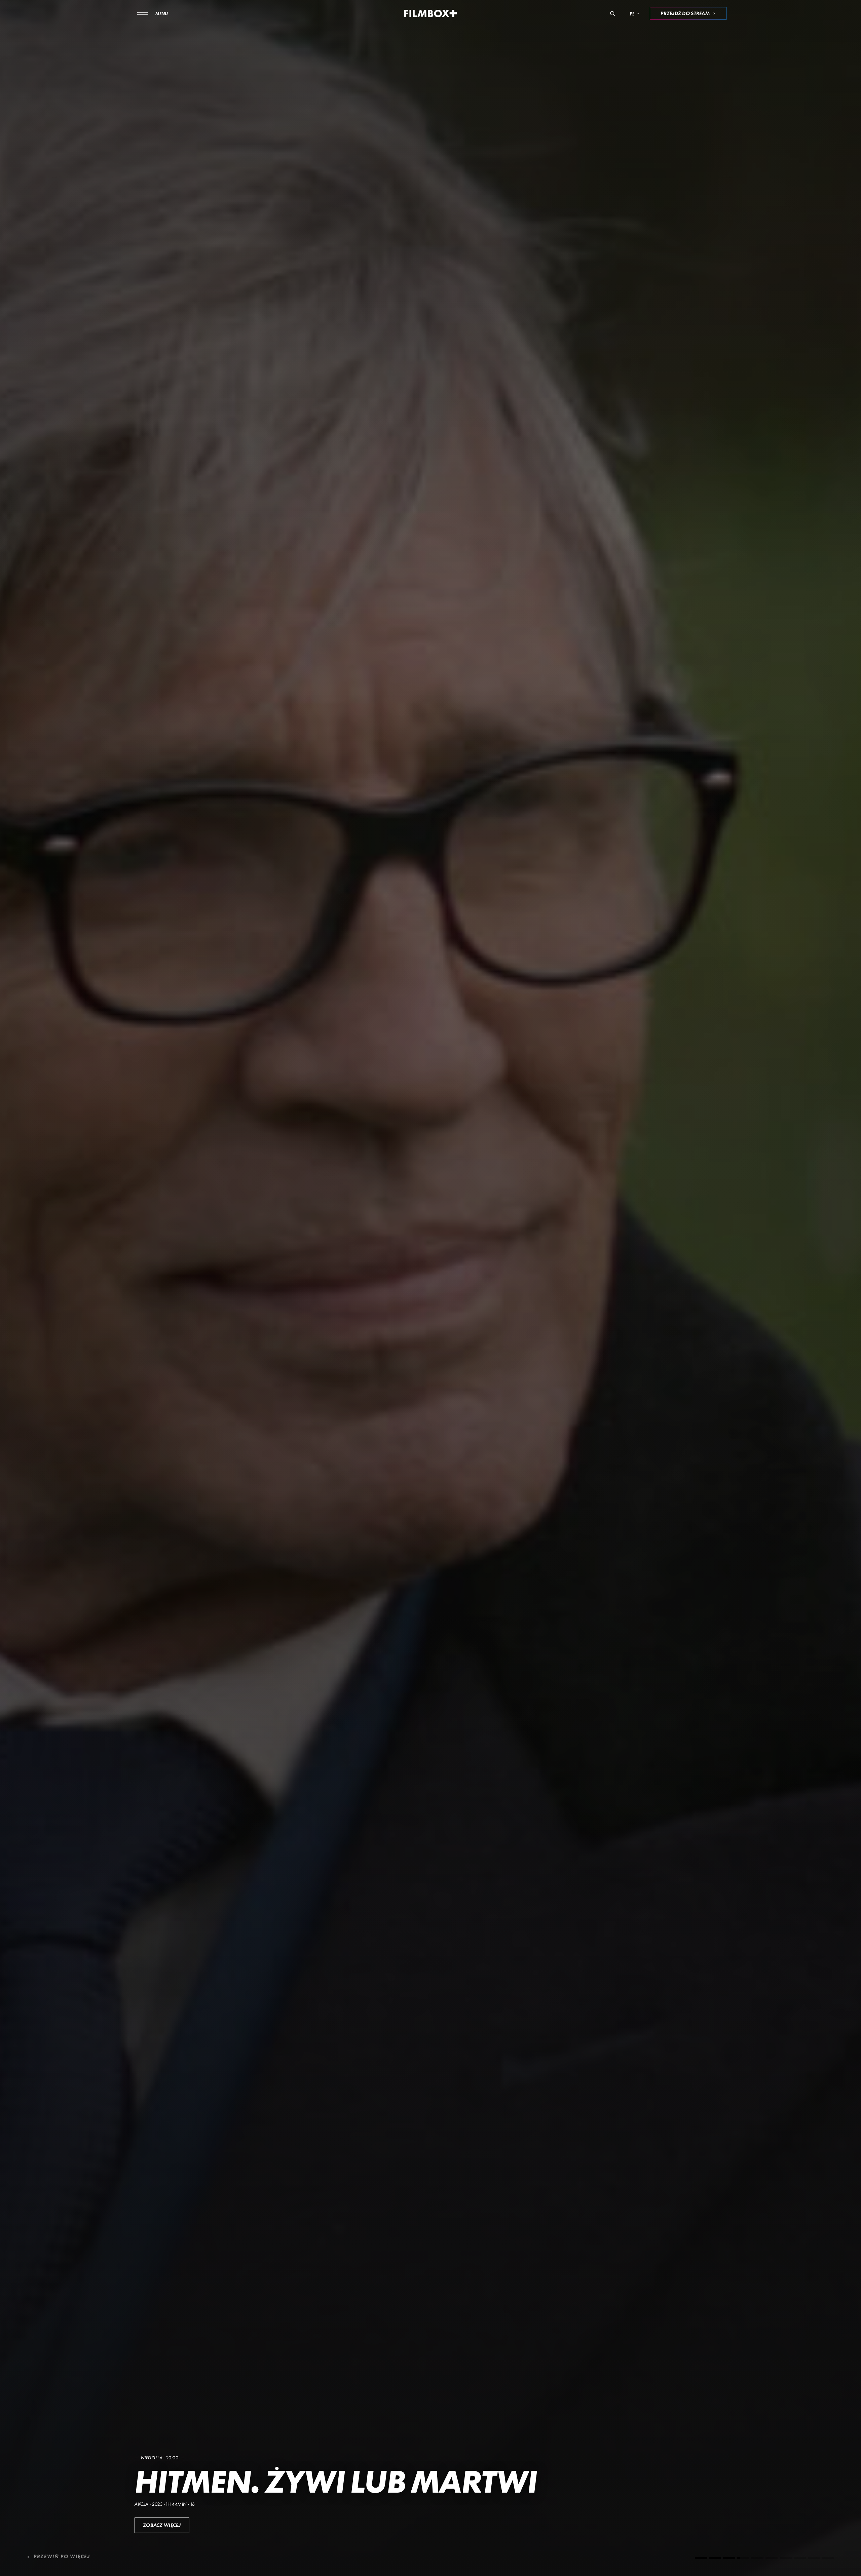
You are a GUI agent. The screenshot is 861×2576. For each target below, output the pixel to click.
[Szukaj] (612, 13)
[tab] (701, 2558)
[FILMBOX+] (431, 13)
